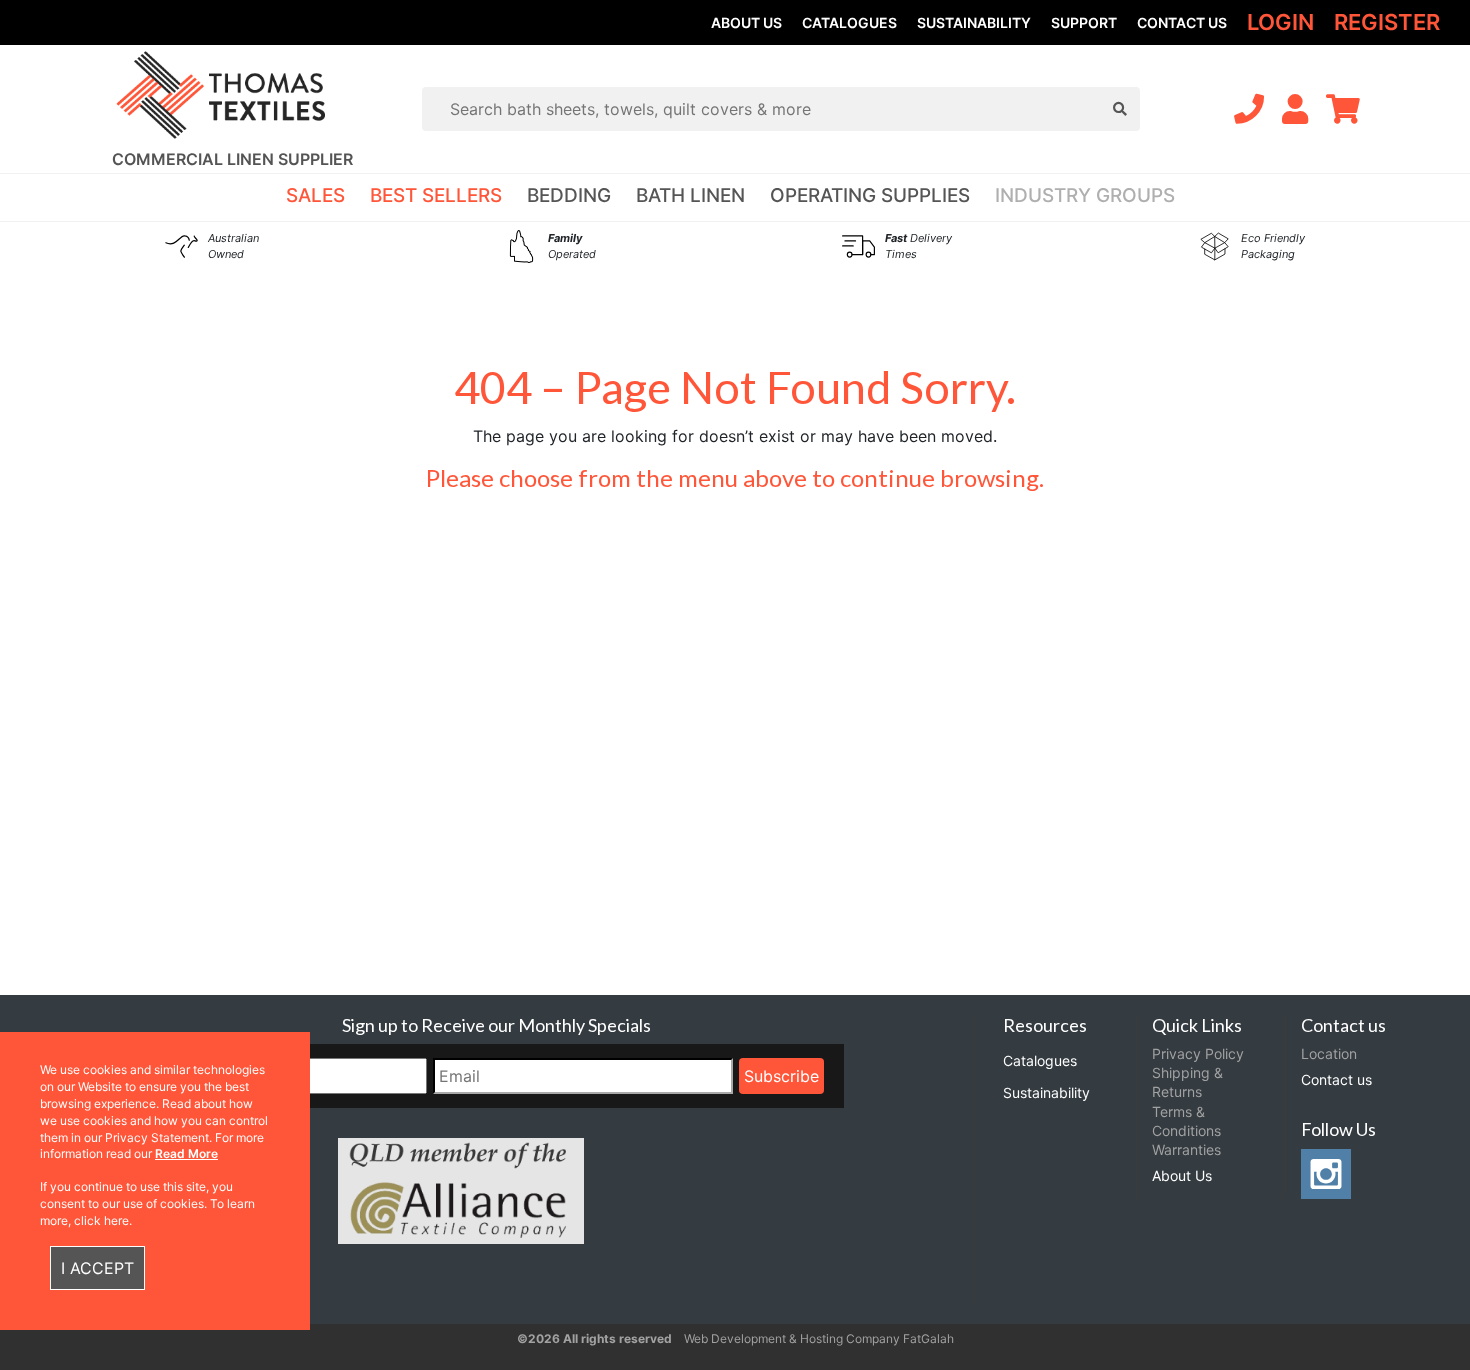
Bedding (569, 195)
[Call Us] (1249, 109)
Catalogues (849, 22)
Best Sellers (436, 195)
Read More (186, 1153)
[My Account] (1295, 109)
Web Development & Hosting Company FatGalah (819, 1338)
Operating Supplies (870, 195)
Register (1387, 22)
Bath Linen (690, 195)
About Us (746, 22)
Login (1280, 22)
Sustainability (974, 22)
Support (1084, 22)
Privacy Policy (1198, 1053)
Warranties (1186, 1149)
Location (1329, 1053)
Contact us (1182, 22)
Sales (315, 195)
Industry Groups (1085, 195)
